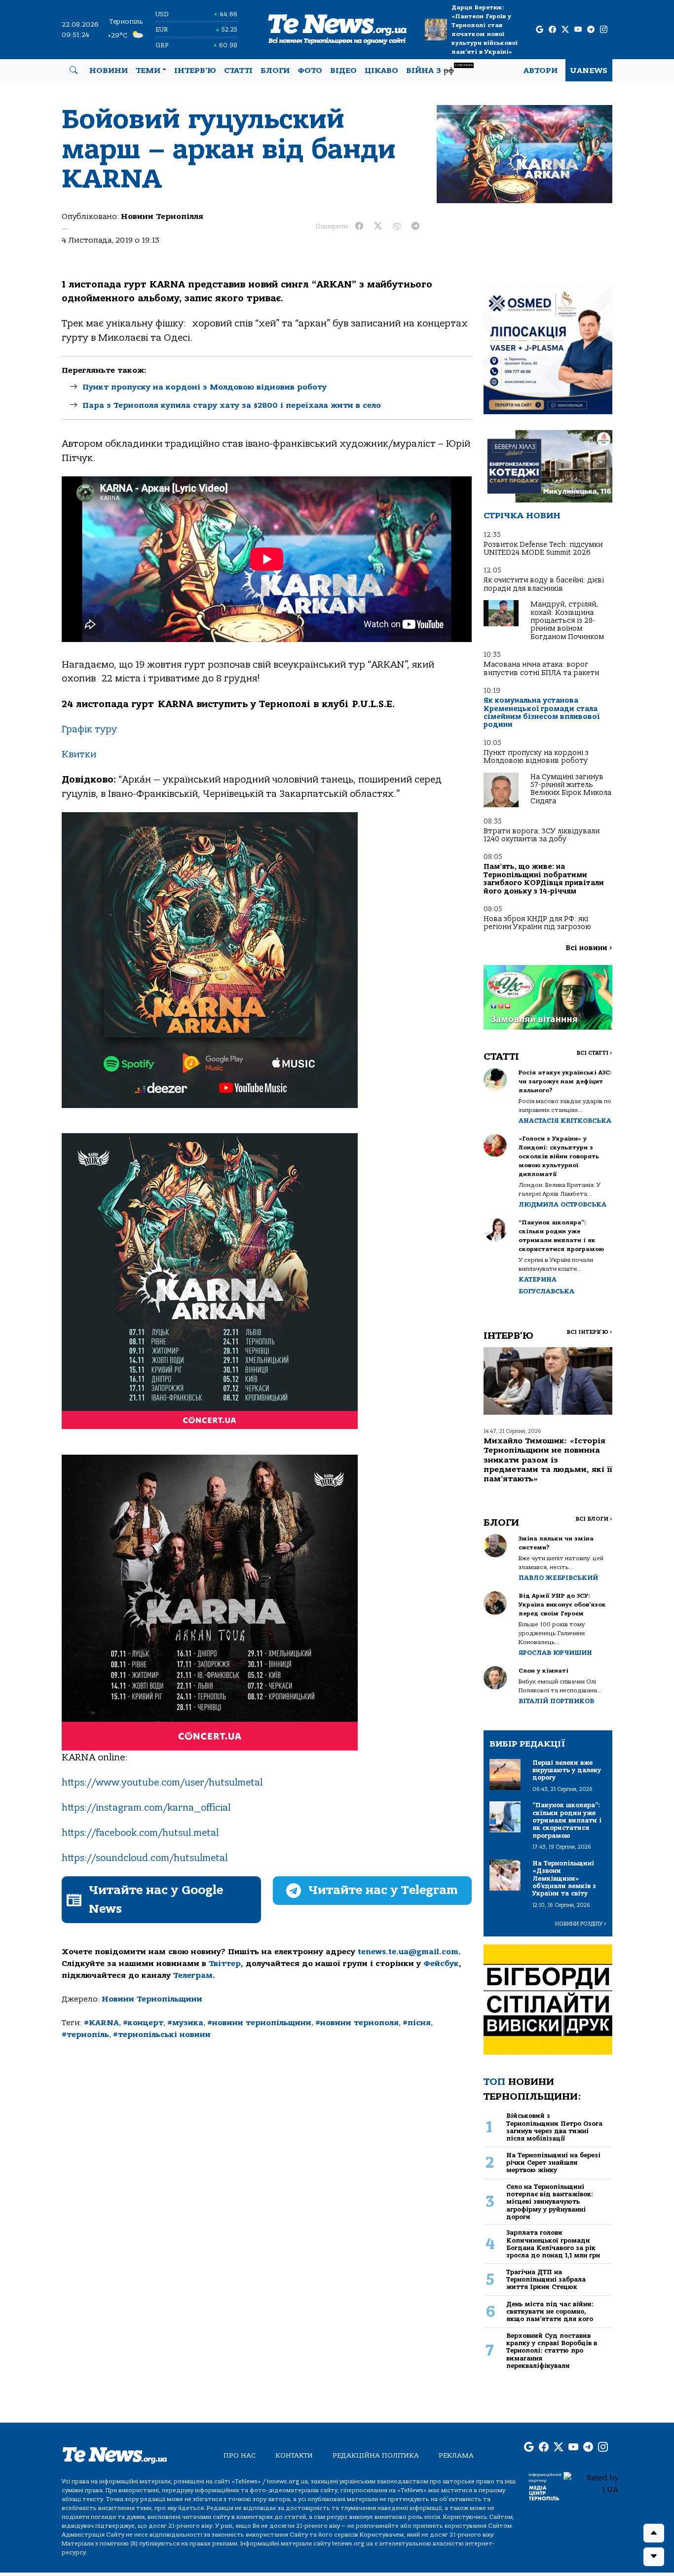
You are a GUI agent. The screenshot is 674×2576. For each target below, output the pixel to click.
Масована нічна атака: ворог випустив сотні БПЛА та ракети (541, 668)
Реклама (456, 2455)
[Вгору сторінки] (654, 2533)
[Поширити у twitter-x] (378, 226)
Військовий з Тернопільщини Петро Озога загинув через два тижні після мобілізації (554, 2127)
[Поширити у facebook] (359, 226)
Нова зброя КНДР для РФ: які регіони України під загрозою (537, 923)
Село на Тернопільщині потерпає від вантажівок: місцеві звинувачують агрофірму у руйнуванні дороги (550, 2202)
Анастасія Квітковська (565, 1121)
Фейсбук (441, 1964)
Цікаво (381, 71)
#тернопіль (85, 2035)
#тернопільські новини (162, 2035)
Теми (148, 71)
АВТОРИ (541, 71)
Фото (310, 71)
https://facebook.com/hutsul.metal (140, 1833)
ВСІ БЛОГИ (594, 1519)
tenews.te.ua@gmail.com (408, 1952)
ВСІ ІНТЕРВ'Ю (589, 1332)
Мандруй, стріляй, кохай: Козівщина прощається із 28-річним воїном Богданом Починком (567, 621)
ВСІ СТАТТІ (594, 1053)
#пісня (417, 2023)
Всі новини (589, 948)
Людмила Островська (562, 1204)
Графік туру (89, 729)
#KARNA (101, 2023)
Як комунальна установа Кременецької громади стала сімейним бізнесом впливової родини (542, 713)
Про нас (240, 2455)
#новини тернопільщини (259, 2023)
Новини (109, 71)
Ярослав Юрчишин (555, 1653)
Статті (238, 71)
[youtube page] (578, 30)
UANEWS (589, 71)
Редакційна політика (376, 2455)
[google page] (540, 30)
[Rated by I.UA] (591, 2483)
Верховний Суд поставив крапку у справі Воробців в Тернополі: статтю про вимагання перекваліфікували (552, 2351)
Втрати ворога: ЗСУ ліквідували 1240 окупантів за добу (542, 835)
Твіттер (225, 1964)
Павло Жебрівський (558, 1578)
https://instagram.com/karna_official (146, 1808)
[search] (74, 71)
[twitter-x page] (565, 30)
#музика (185, 2023)
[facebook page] (552, 30)
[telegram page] (591, 30)
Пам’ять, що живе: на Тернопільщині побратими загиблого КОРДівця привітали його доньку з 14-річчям (544, 879)
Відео (343, 71)
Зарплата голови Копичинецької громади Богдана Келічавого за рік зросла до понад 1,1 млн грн (553, 2244)
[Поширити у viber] (397, 226)
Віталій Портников (556, 1701)
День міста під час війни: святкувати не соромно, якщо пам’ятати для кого (550, 2312)
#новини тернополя (357, 2023)
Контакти (294, 2455)
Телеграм (193, 1975)
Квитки (79, 754)
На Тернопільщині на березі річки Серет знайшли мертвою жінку (553, 2163)
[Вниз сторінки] (654, 2557)
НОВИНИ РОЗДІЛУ (581, 1924)
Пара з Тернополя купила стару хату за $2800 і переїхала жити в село (232, 405)
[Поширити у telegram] (415, 226)
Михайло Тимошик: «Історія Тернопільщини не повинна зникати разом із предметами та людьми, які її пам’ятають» (548, 1460)
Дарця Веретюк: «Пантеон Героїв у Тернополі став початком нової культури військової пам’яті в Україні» (485, 30)
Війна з (439, 69)
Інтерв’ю (195, 71)
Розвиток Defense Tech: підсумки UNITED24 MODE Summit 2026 (543, 549)
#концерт (143, 2023)
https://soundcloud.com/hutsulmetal (145, 1858)
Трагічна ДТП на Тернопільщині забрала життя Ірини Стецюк (546, 2280)
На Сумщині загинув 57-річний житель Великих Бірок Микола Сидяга (571, 789)
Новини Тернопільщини (152, 1999)
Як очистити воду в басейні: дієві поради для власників (544, 584)
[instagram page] (604, 30)
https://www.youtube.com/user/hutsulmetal (162, 1783)
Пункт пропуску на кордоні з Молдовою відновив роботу (205, 387)
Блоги (275, 71)
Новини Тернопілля (162, 216)
